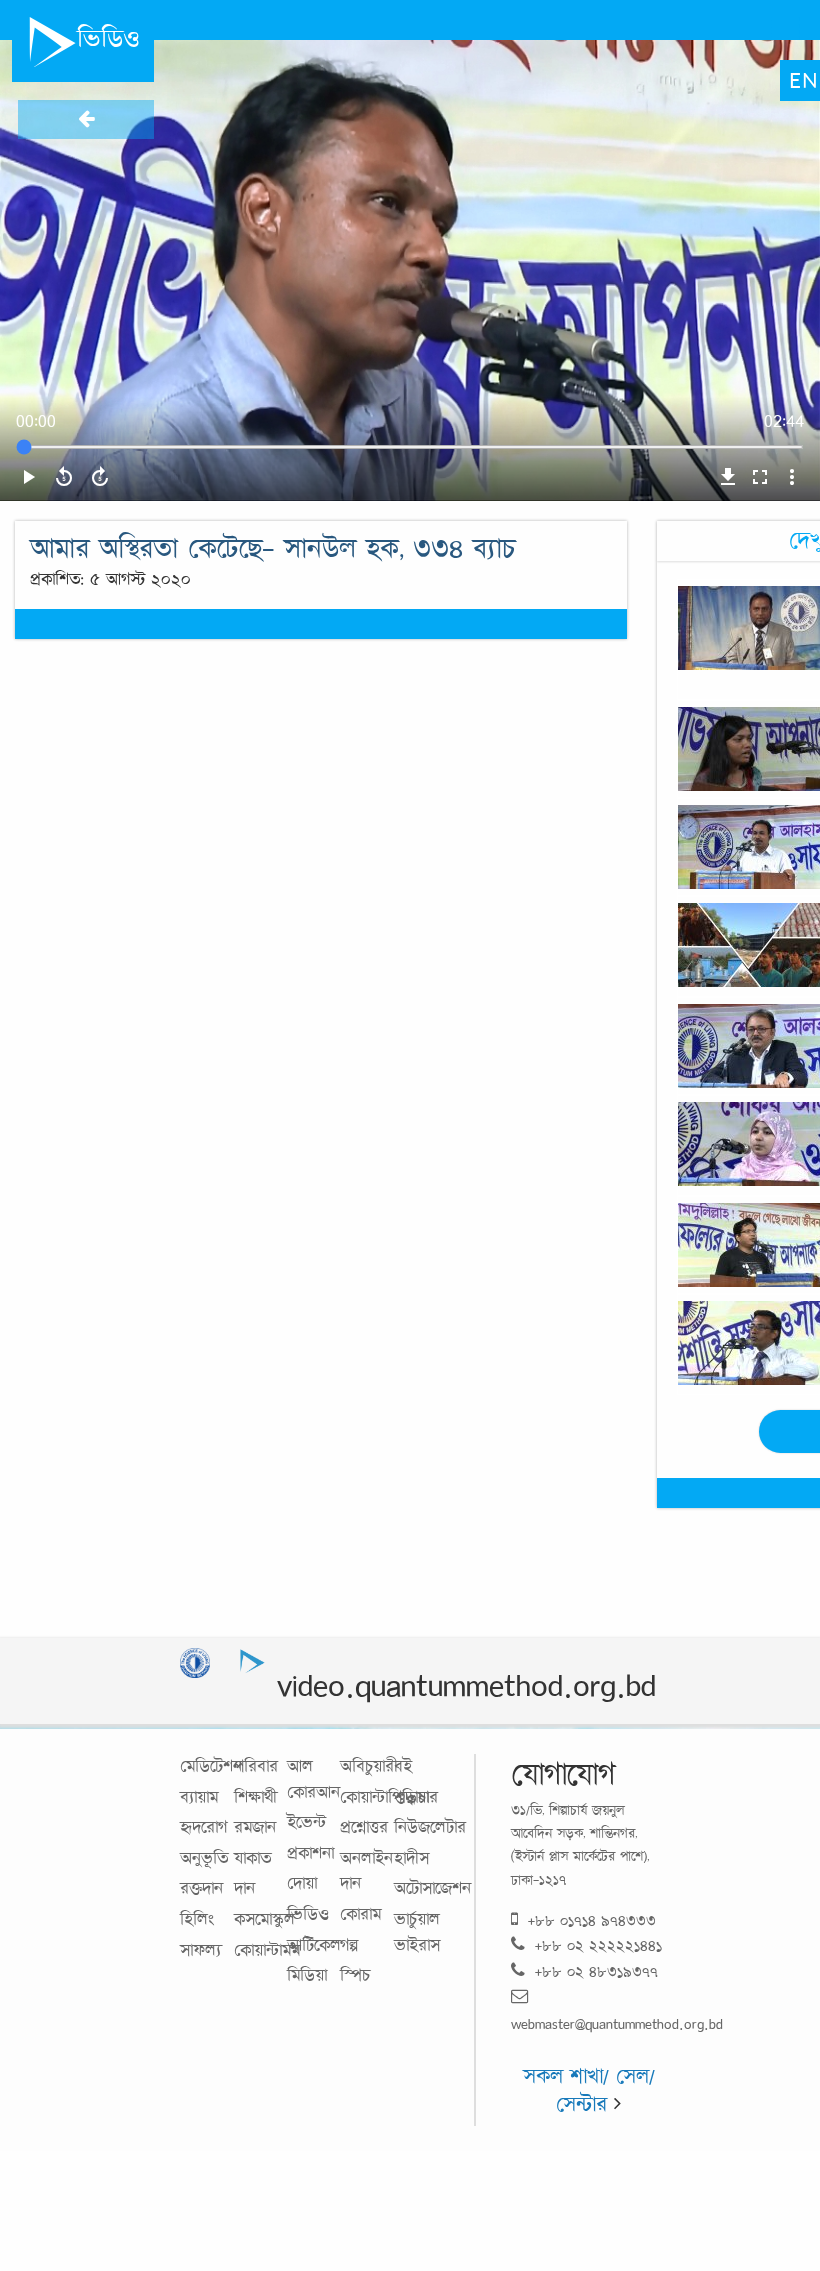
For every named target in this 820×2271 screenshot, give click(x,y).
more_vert (792, 477)
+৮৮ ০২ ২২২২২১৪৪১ (598, 1945)
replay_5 (64, 477)
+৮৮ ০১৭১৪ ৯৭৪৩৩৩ (592, 1920)
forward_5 (100, 477)
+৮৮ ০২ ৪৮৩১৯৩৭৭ (596, 1971)
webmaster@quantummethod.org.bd (617, 2023)
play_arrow (28, 477)
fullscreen (760, 477)
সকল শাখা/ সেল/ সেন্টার (589, 2089)
